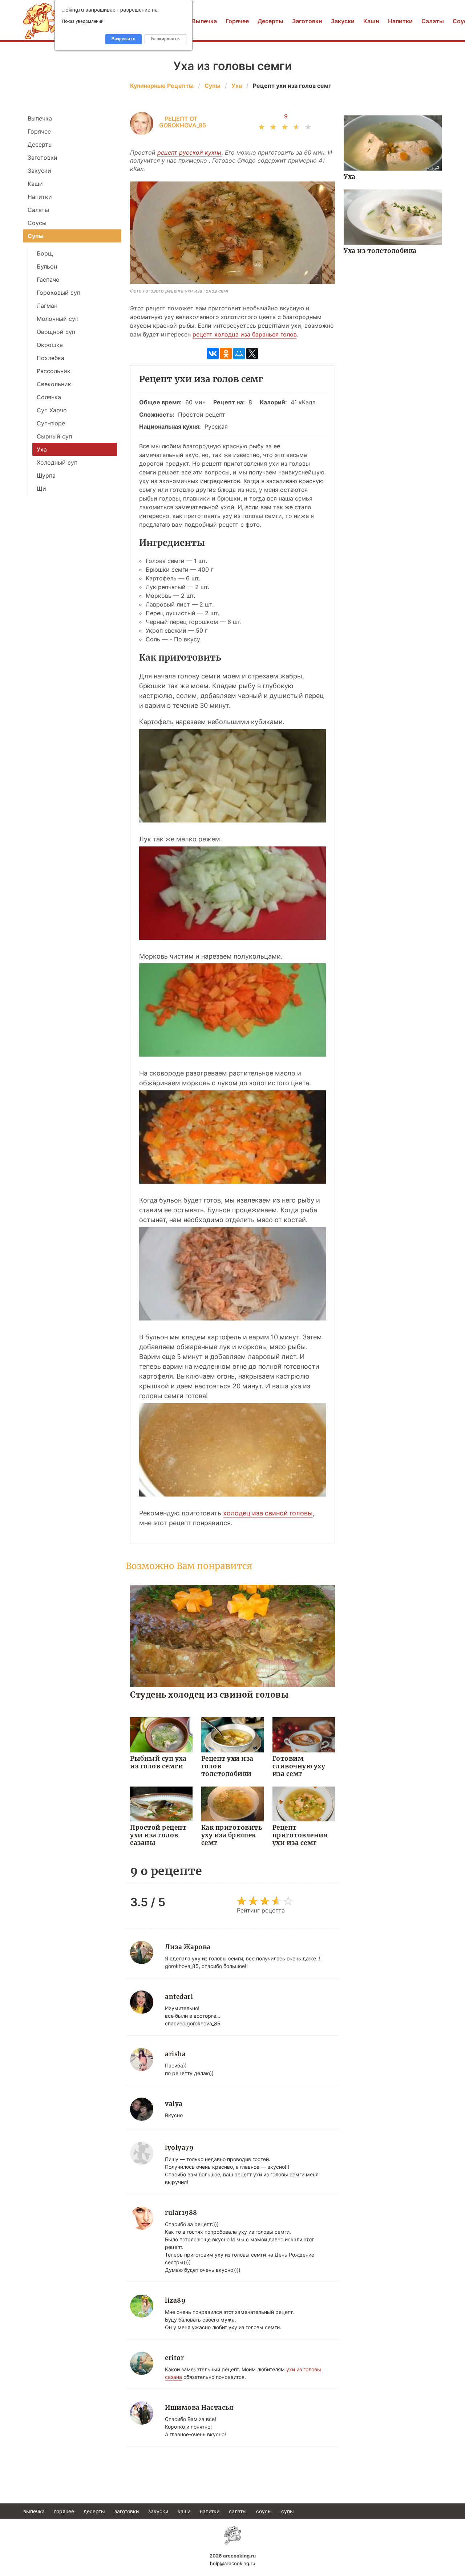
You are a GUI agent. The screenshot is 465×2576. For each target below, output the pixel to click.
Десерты (270, 21)
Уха (350, 177)
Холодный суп (57, 462)
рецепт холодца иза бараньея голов (245, 334)
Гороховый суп (58, 293)
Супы (36, 236)
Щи (41, 489)
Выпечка (204, 21)
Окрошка (50, 345)
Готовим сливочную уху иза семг (299, 1766)
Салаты (433, 21)
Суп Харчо (52, 410)
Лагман (47, 306)
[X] (252, 354)
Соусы (37, 223)
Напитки (400, 21)
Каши (371, 21)
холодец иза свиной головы (268, 1513)
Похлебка (50, 358)
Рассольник (54, 371)
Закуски (343, 21)
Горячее (237, 21)
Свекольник (54, 384)
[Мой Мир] (239, 354)
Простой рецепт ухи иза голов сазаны (158, 1835)
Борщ (45, 253)
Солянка (49, 397)
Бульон (47, 266)
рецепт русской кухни (189, 152)
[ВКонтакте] (213, 354)
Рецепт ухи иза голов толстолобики (227, 1766)
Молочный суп (58, 319)
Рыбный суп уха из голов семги (158, 1762)
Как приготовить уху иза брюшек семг (232, 1835)
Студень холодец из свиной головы (209, 1695)
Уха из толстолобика (380, 251)
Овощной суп (56, 332)
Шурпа (46, 475)
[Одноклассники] (226, 354)
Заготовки (307, 21)
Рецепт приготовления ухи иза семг (300, 1835)
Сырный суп (54, 436)
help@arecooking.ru (233, 2563)
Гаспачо (48, 279)
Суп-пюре (51, 423)
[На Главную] (232, 2535)
